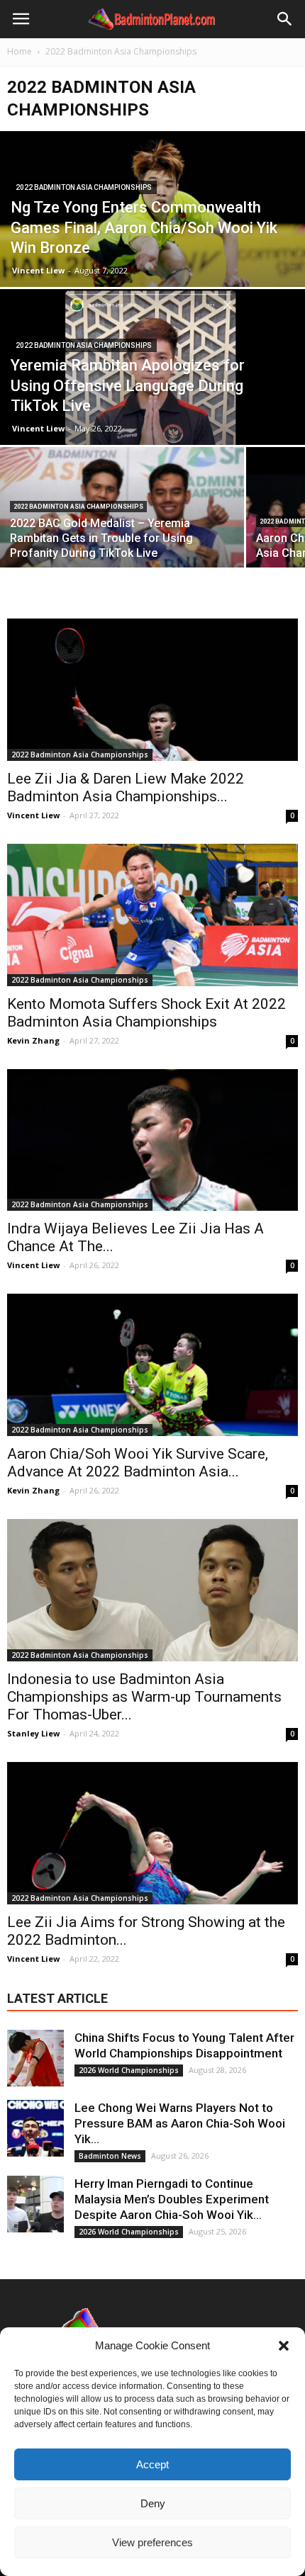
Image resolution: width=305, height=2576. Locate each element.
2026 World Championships (129, 2070)
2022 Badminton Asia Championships (84, 187)
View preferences (152, 2542)
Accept (152, 2464)
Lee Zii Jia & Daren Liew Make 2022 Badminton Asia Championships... (126, 787)
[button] (284, 2346)
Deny (153, 2503)
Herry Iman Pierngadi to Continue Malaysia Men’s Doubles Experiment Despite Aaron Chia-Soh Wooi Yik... (172, 2199)
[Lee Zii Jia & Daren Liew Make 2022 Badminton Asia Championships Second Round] (152, 690)
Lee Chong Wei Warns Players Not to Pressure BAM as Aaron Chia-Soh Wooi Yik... (180, 2123)
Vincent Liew (38, 270)
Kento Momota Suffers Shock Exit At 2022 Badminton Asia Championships (146, 1013)
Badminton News (110, 2156)
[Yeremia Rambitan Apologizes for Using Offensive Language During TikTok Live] (152, 398)
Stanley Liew (33, 1733)
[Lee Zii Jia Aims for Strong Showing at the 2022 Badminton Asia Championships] (152, 1833)
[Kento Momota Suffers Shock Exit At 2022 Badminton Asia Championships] (152, 915)
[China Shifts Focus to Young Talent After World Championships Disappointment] (35, 2058)
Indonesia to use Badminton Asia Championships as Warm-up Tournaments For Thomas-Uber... (144, 1697)
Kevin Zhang (33, 1040)
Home (20, 51)
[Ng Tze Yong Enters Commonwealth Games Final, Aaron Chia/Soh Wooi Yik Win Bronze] (152, 238)
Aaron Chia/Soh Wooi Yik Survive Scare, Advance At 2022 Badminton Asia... (138, 1463)
